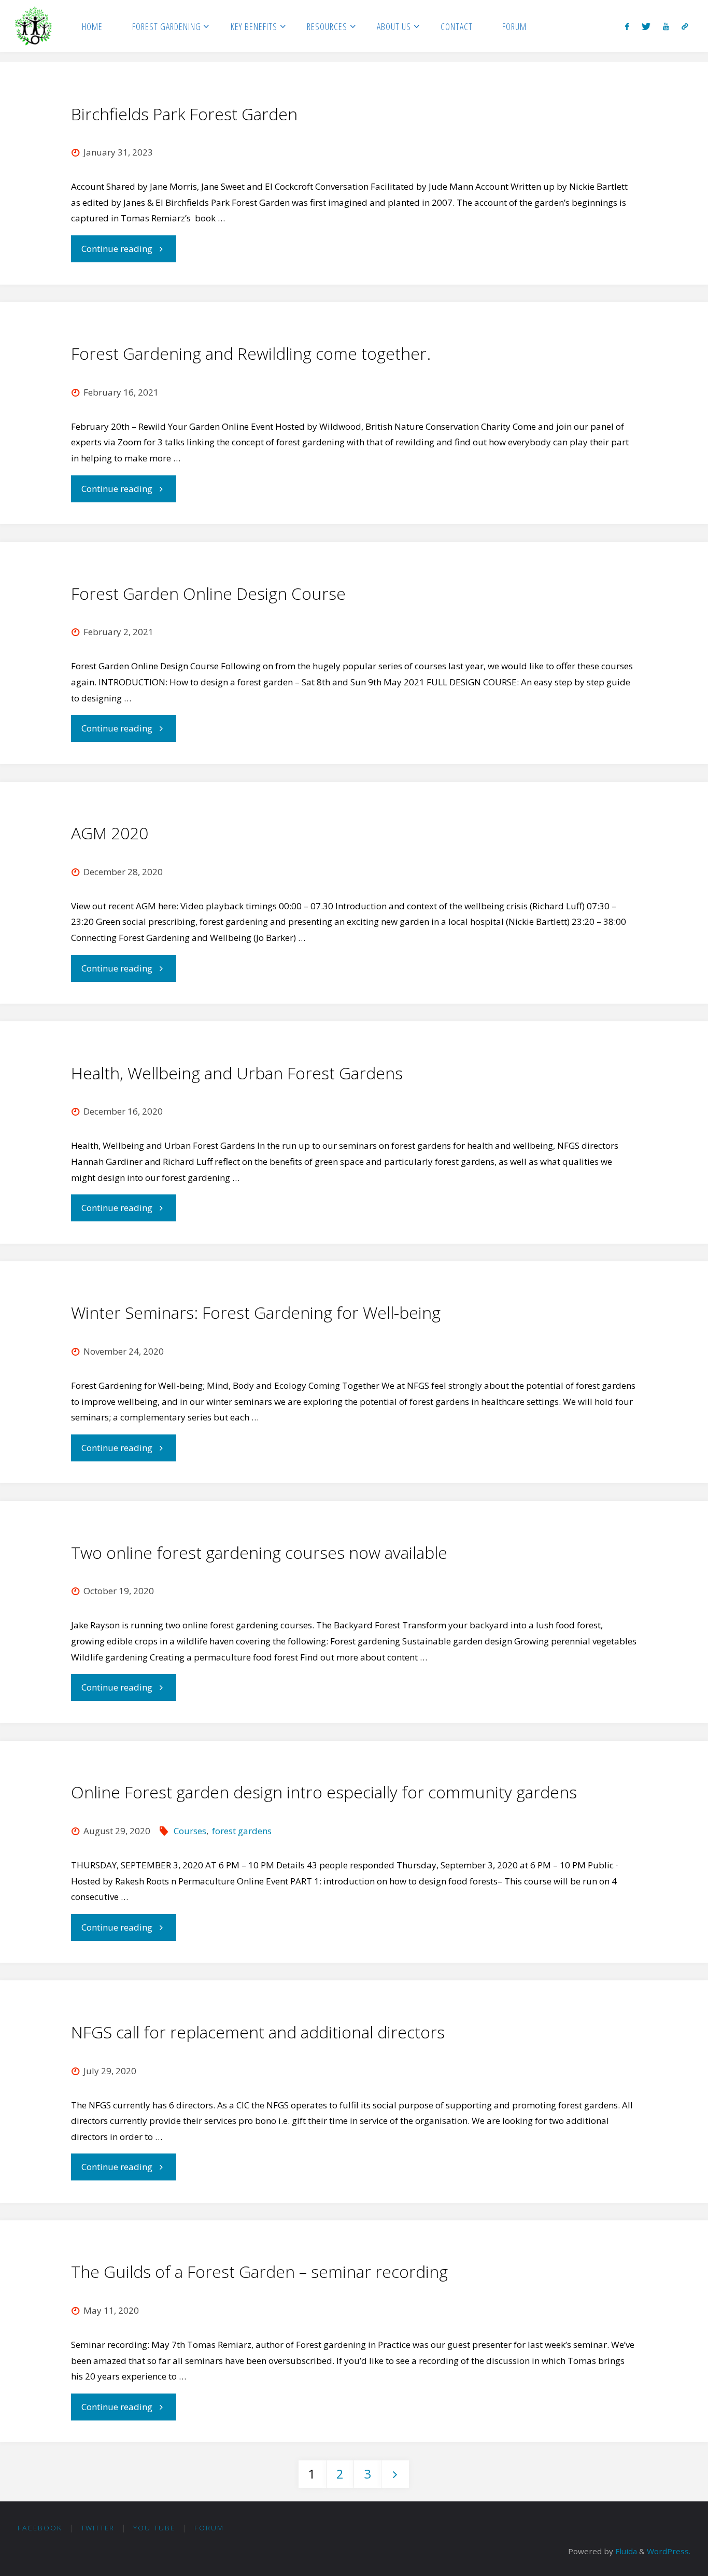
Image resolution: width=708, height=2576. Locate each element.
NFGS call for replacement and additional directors (258, 2032)
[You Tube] (666, 26)
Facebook (40, 2528)
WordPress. (669, 2551)
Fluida (625, 2551)
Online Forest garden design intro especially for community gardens (324, 1792)
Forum (209, 2528)
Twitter (98, 2528)
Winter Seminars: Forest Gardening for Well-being (256, 1312)
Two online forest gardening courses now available (259, 1552)
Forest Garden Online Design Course (208, 593)
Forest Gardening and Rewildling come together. (251, 353)
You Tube (154, 2528)
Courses (190, 1831)
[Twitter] (646, 26)
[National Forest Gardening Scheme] (34, 26)
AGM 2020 (110, 833)
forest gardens (242, 1831)
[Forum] (685, 26)
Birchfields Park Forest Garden (184, 114)
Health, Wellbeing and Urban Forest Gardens (237, 1073)
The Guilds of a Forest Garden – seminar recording (259, 2271)
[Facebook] (628, 26)
